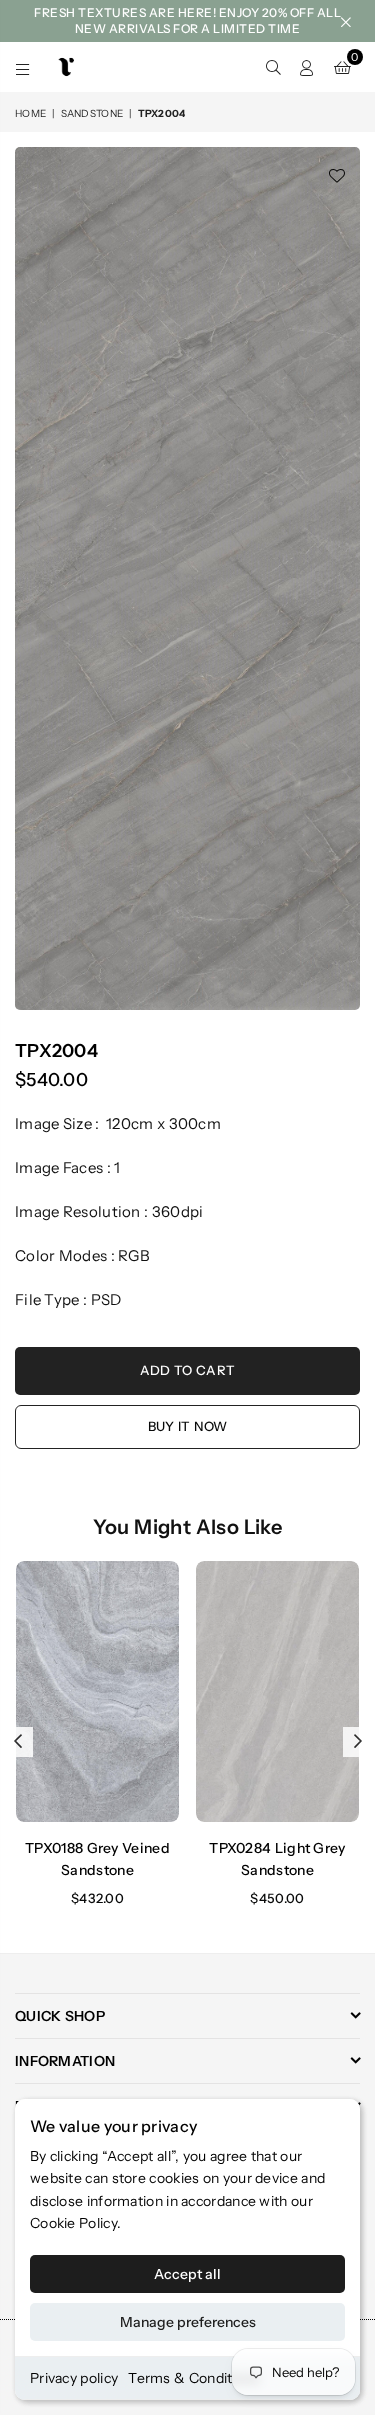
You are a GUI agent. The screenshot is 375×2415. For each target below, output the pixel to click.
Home (30, 113)
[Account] (307, 67)
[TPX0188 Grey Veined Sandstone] (97, 1691)
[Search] (273, 67)
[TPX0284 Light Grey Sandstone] (277, 1691)
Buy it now (188, 1426)
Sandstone (92, 113)
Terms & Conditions (193, 2378)
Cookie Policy (73, 2223)
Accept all (187, 2274)
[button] (342, 67)
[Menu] (23, 67)
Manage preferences (188, 2322)
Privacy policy (74, 2378)
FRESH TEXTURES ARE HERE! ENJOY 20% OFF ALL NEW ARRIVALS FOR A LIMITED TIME (187, 20)
